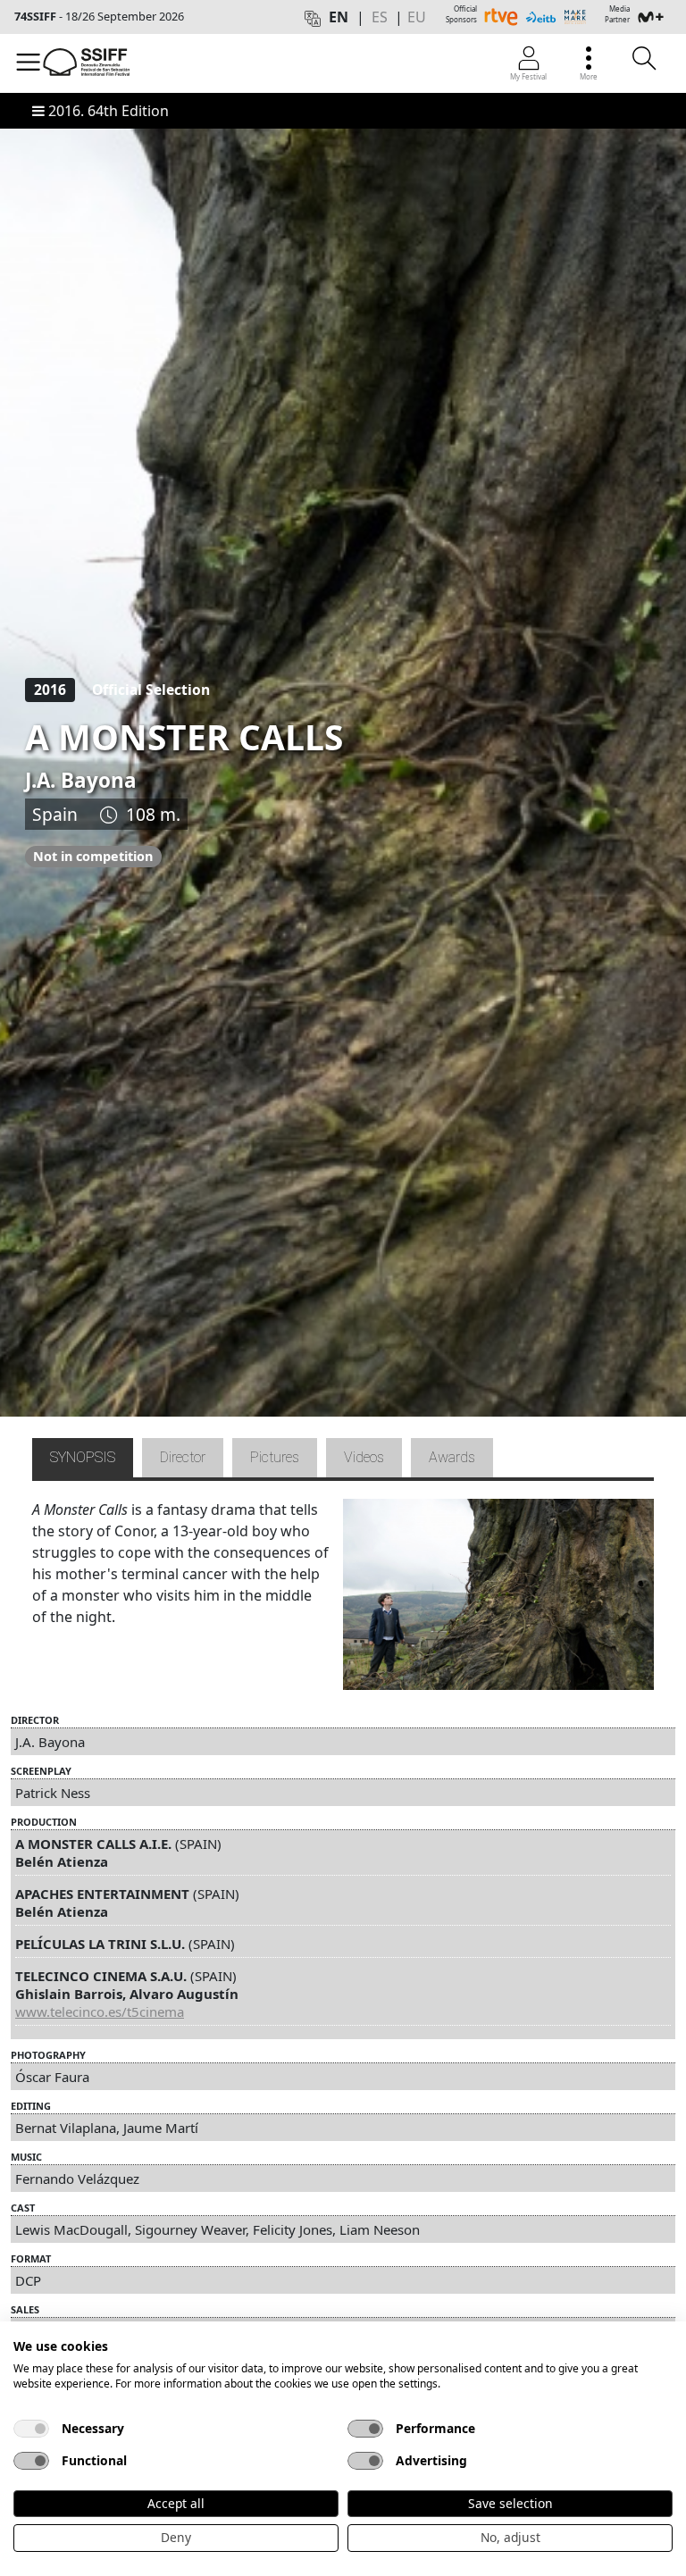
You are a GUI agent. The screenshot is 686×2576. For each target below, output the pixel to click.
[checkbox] (31, 2429)
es (380, 17)
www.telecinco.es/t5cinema (100, 2011)
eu (417, 17)
